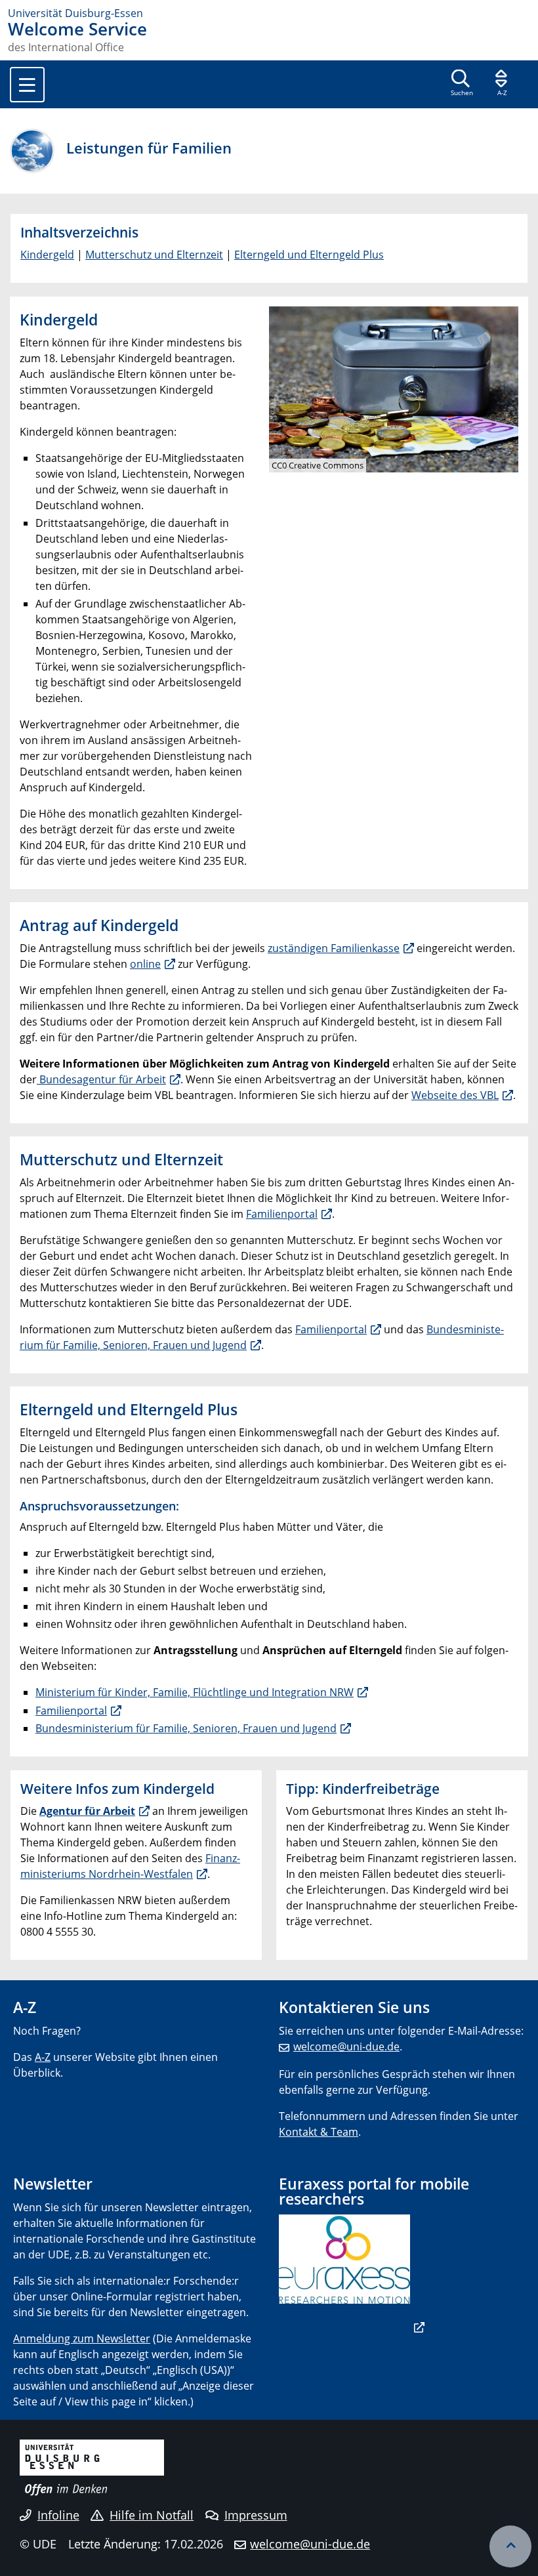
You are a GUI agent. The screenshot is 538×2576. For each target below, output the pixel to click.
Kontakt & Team (319, 2132)
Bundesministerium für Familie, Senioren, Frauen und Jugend (186, 1728)
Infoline (58, 2515)
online (145, 964)
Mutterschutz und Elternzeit (154, 255)
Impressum (256, 2515)
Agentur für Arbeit (87, 1811)
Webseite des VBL (455, 1095)
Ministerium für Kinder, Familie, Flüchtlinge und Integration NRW (195, 1692)
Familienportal (282, 1214)
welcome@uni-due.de (346, 2046)
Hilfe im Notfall (152, 2515)
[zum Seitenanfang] (510, 2546)
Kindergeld (47, 255)
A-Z (43, 2057)
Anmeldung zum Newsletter (82, 2338)
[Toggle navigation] (27, 85)
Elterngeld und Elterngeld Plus (309, 255)
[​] (352, 2327)
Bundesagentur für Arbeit (101, 1079)
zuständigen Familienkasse (334, 948)
